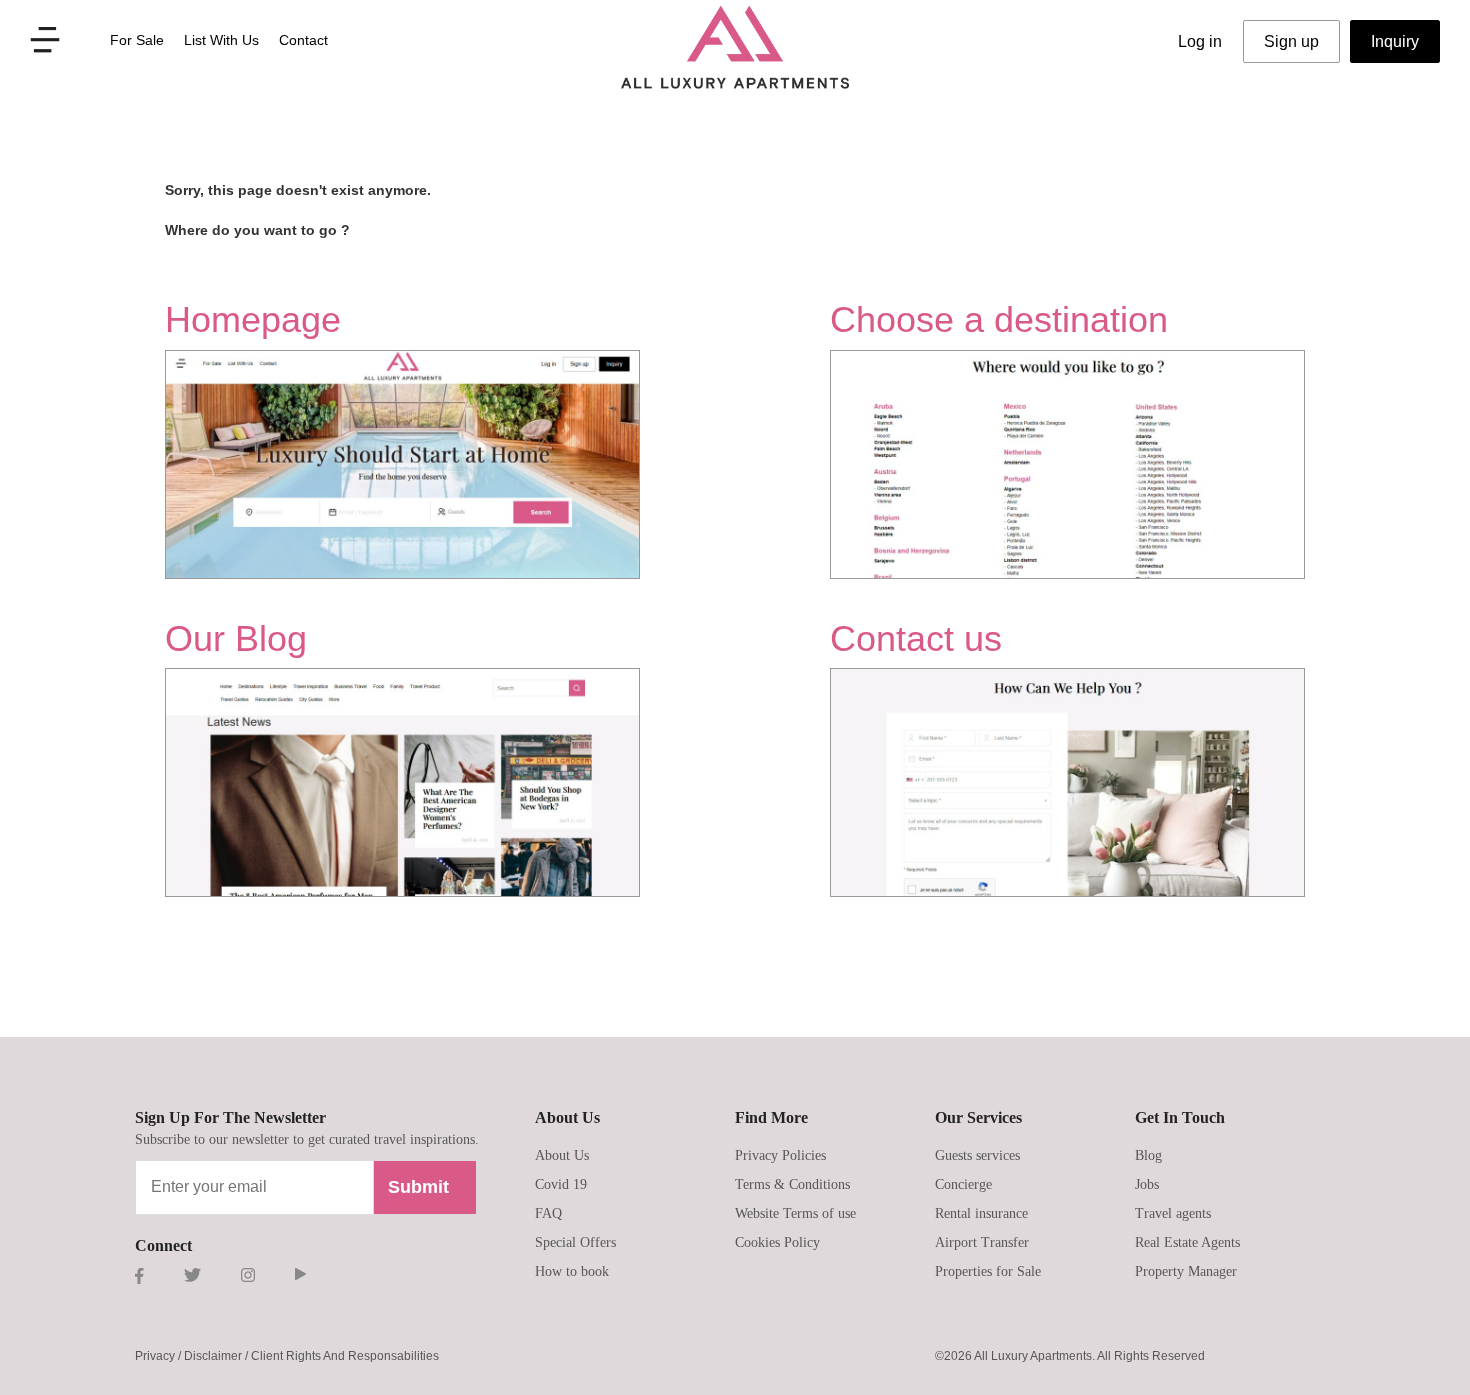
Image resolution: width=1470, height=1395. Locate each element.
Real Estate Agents (1187, 1242)
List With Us (221, 40)
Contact (303, 40)
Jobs (1147, 1184)
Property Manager (1186, 1271)
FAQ (548, 1213)
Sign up (1291, 41)
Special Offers (575, 1242)
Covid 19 (561, 1184)
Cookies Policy (777, 1242)
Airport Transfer (982, 1242)
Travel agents (1173, 1213)
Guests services (977, 1155)
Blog (1148, 1155)
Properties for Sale (988, 1271)
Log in (1200, 41)
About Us (562, 1155)
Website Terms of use (795, 1213)
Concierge (963, 1184)
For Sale (137, 40)
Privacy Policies (780, 1155)
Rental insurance (981, 1213)
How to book (572, 1271)
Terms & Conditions (792, 1184)
